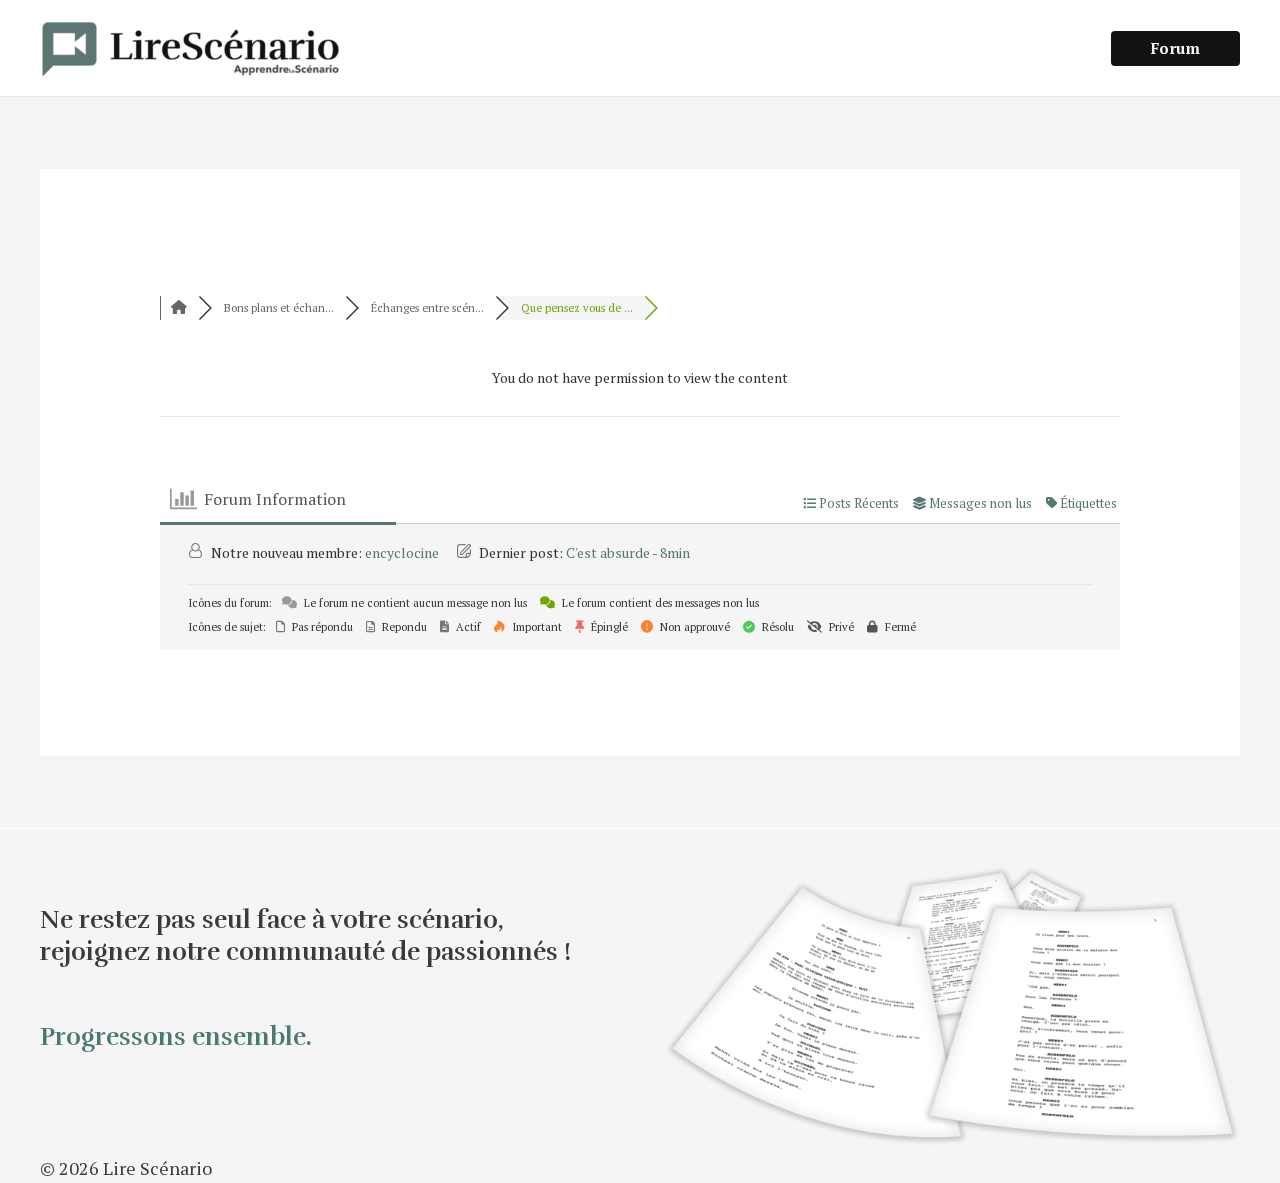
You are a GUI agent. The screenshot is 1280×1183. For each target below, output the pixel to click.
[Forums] (179, 308)
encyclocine (402, 552)
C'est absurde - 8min (628, 552)
